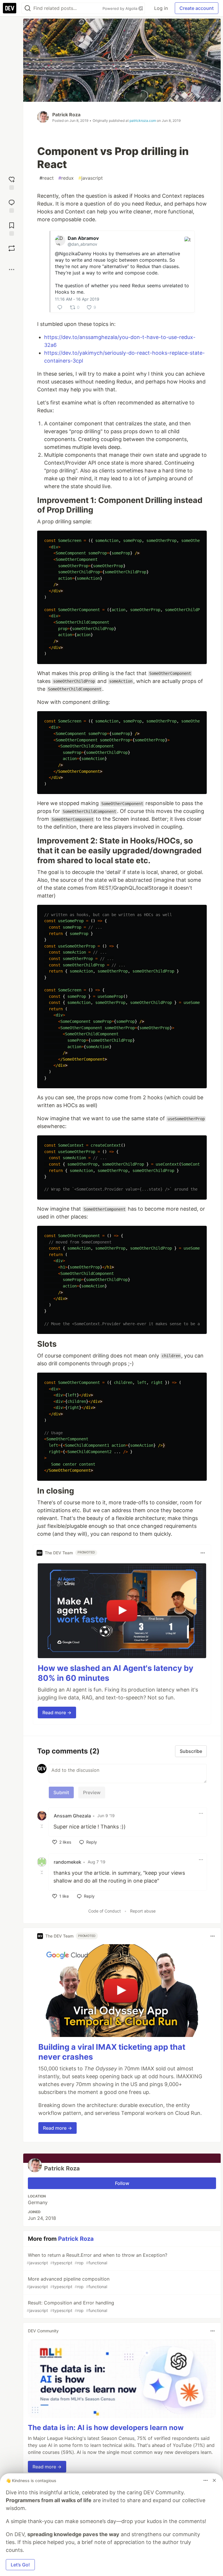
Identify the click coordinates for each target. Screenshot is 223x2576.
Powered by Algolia (121, 8)
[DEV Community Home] (10, 8)
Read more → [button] (57, 1712)
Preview (92, 1792)
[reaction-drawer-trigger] (12, 182)
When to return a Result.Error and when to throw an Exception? (97, 2259)
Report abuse (143, 1911)
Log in (161, 8)
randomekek (68, 1862)
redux (66, 178)
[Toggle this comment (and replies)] (42, 1826)
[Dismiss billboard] (214, 2480)
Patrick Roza (66, 115)
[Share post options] (12, 270)
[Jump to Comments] (12, 205)
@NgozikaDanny (73, 254)
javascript (91, 178)
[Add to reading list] (12, 228)
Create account (197, 8)
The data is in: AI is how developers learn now (106, 2428)
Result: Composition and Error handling (70, 2306)
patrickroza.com (143, 121)
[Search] (28, 8)
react (47, 178)
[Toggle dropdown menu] (203, 1553)
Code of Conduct (105, 1911)
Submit (61, 1792)
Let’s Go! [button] (20, 2565)
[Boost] (12, 248)
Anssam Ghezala (72, 1816)
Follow (122, 2183)
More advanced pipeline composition (68, 2282)
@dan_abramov (82, 244)
